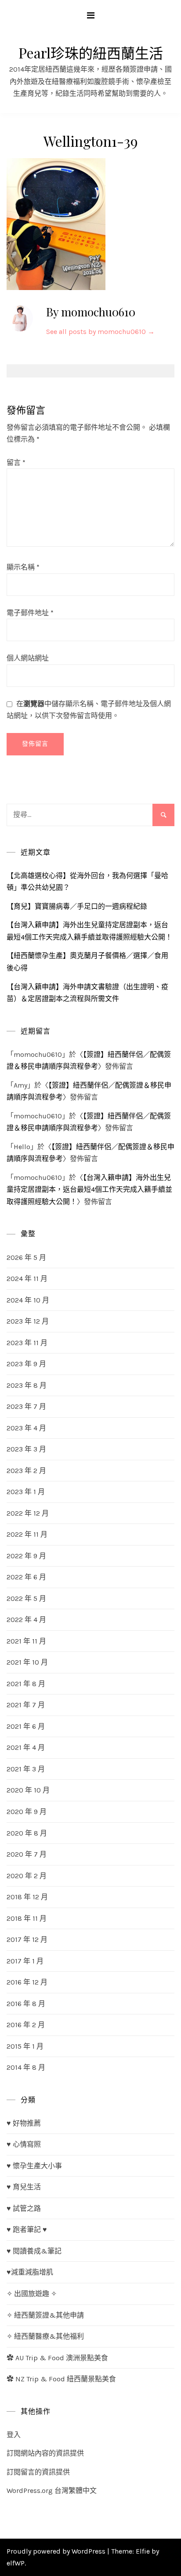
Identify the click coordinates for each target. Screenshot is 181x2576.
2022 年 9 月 (26, 1556)
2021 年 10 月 (27, 1662)
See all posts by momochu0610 (100, 332)
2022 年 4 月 (26, 1620)
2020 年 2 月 (27, 1876)
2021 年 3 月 (26, 1769)
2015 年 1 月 (25, 2046)
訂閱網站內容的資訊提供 (45, 2453)
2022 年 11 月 (27, 1534)
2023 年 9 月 (26, 1364)
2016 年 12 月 (27, 1982)
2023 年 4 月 (26, 1428)
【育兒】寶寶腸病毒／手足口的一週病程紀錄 (77, 906)
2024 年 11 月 (27, 1279)
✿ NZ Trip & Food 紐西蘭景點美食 (61, 2379)
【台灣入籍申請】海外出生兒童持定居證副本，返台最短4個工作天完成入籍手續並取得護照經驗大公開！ (89, 1190)
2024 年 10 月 (28, 1300)
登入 (14, 2435)
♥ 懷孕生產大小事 (34, 2166)
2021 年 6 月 (26, 1726)
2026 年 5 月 (26, 1257)
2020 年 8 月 (27, 1833)
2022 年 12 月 (28, 1513)
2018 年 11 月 (27, 1918)
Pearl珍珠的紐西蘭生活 (91, 53)
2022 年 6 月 (26, 1577)
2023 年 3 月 (26, 1449)
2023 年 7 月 (26, 1406)
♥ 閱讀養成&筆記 (34, 2251)
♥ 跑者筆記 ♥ (27, 2230)
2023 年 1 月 (26, 1492)
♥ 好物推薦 (24, 2123)
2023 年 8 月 (27, 1385)
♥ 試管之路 (24, 2208)
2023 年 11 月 (27, 1343)
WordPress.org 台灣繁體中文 (52, 2491)
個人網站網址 (28, 658)
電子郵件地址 (30, 613)
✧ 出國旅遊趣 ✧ (32, 2294)
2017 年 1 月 (25, 1961)
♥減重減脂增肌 (30, 2272)
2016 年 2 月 (26, 2025)
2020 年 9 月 (27, 1812)
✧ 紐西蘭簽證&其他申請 (45, 2315)
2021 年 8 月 (26, 1684)
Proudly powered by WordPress (57, 2551)
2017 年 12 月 (27, 1939)
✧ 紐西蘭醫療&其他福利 (45, 2336)
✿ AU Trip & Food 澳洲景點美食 (57, 2358)
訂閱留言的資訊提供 (38, 2472)
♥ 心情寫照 (24, 2144)
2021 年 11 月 (26, 1641)
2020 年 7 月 (27, 1854)
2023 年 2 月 (26, 1471)
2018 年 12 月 (27, 1897)
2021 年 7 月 (26, 1705)
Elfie (143, 2551)
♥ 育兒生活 (24, 2187)
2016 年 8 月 (26, 2004)
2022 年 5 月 (26, 1598)
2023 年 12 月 (28, 1321)
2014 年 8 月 (26, 2067)
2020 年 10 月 (28, 1790)
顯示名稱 (23, 567)
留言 (16, 463)
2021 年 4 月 (26, 1747)
